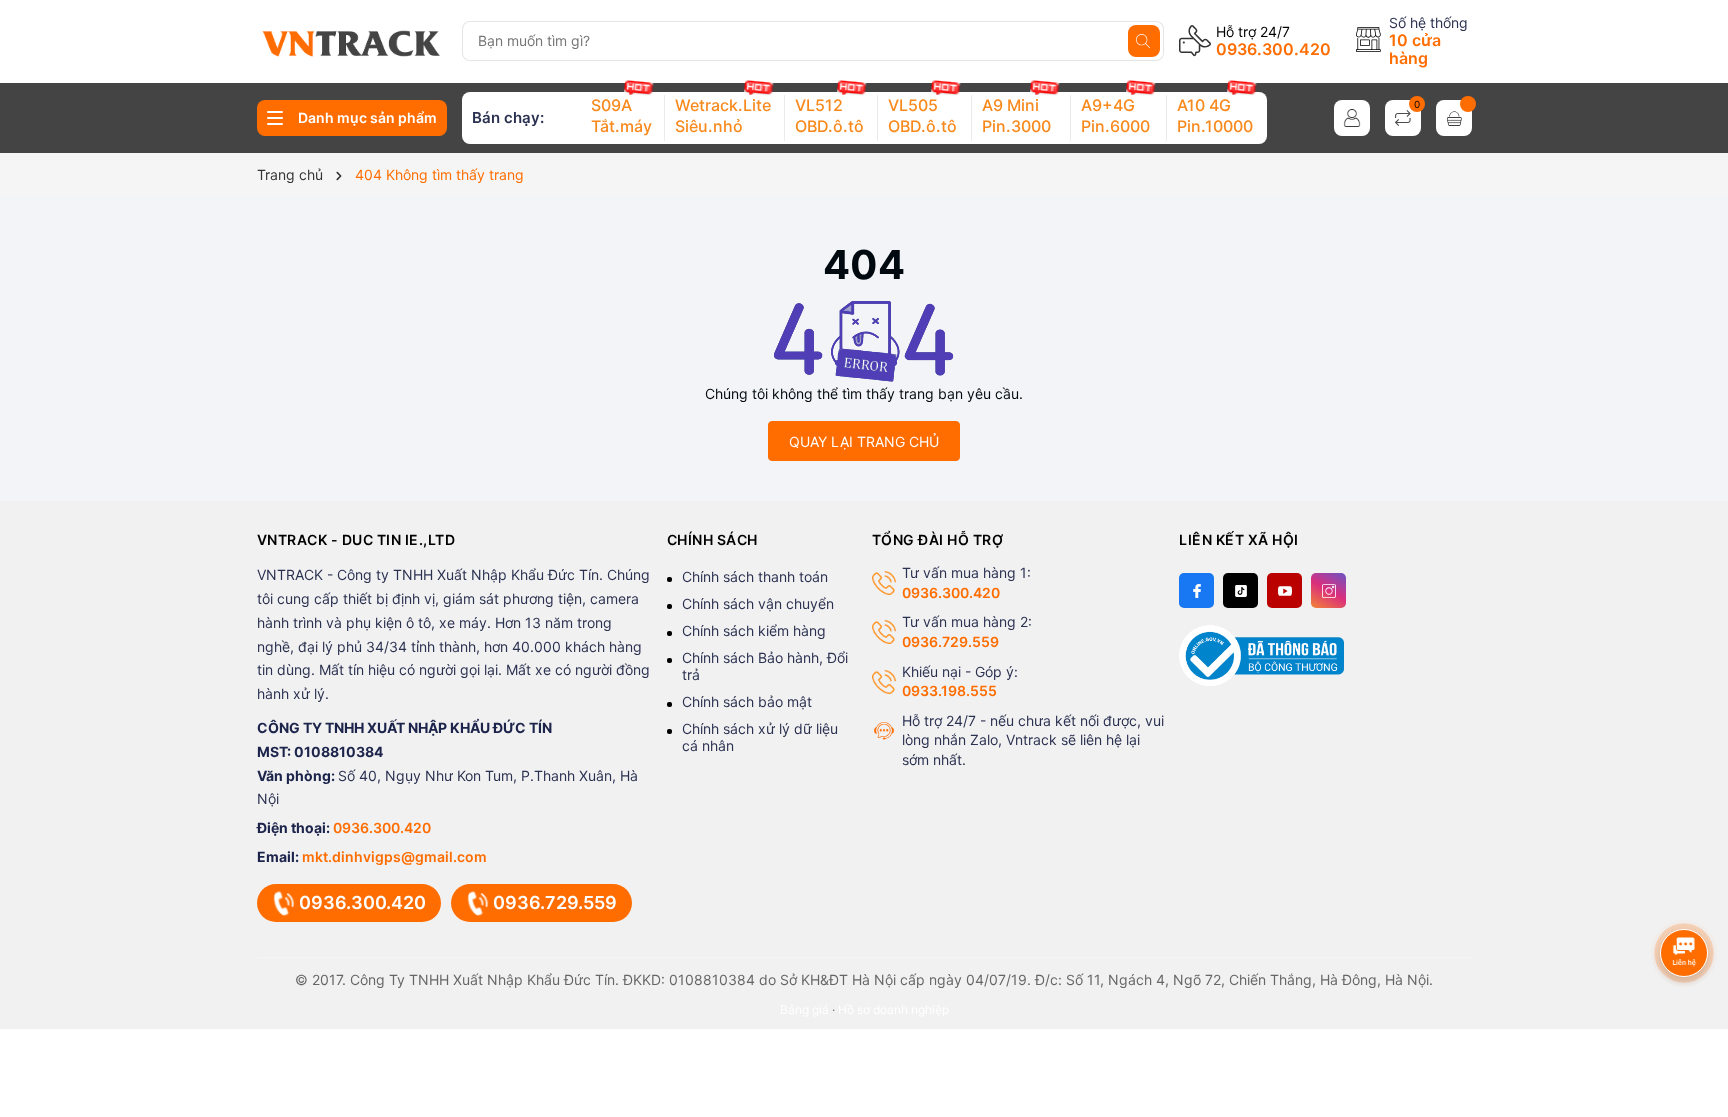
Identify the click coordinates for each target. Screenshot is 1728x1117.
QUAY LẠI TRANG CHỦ (864, 441)
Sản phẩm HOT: (523, 118)
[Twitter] (1240, 590)
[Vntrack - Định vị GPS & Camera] (351, 44)
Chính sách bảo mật (747, 701)
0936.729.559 (555, 902)
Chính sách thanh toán (755, 576)
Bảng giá (804, 1009)
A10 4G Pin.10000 (1215, 115)
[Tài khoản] (1352, 118)
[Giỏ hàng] (1454, 118)
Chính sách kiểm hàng (754, 630)
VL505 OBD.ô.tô (922, 115)
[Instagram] (1328, 590)
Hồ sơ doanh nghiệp (893, 1009)
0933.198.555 (949, 690)
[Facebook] (1196, 590)
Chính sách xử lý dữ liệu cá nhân (760, 737)
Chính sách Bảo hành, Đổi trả (765, 666)
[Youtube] (1284, 590)
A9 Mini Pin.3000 (1016, 115)
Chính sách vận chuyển (758, 603)
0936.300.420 (1273, 49)
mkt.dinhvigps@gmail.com (394, 856)
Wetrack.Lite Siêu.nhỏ (723, 115)
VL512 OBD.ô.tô (829, 115)
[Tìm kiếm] (1144, 41)
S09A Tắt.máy (621, 115)
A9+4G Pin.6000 (1115, 115)
